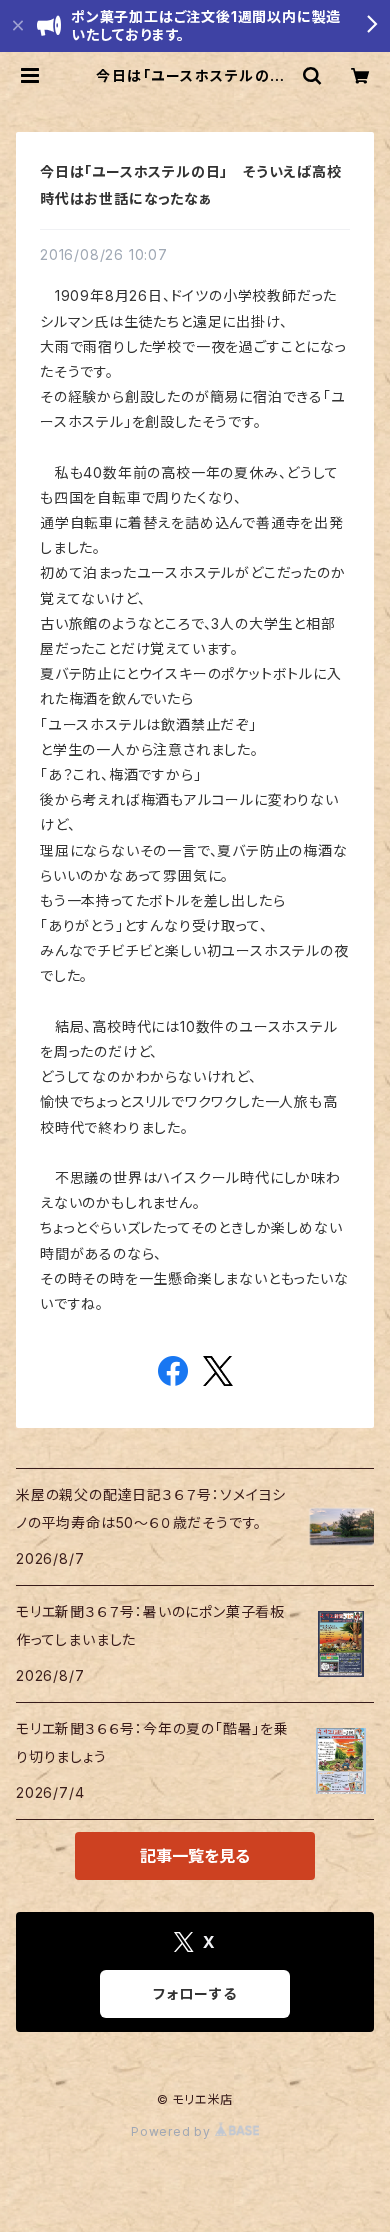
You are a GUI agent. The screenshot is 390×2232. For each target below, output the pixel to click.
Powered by (173, 2131)
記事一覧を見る (195, 1856)
